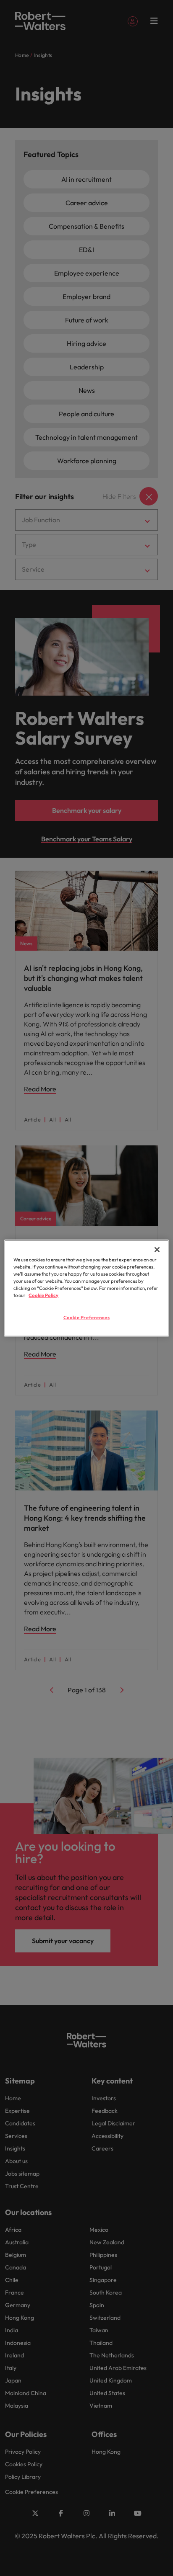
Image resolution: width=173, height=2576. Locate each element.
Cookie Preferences (86, 1318)
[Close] (157, 1249)
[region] (86, 1288)
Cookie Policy (43, 1295)
